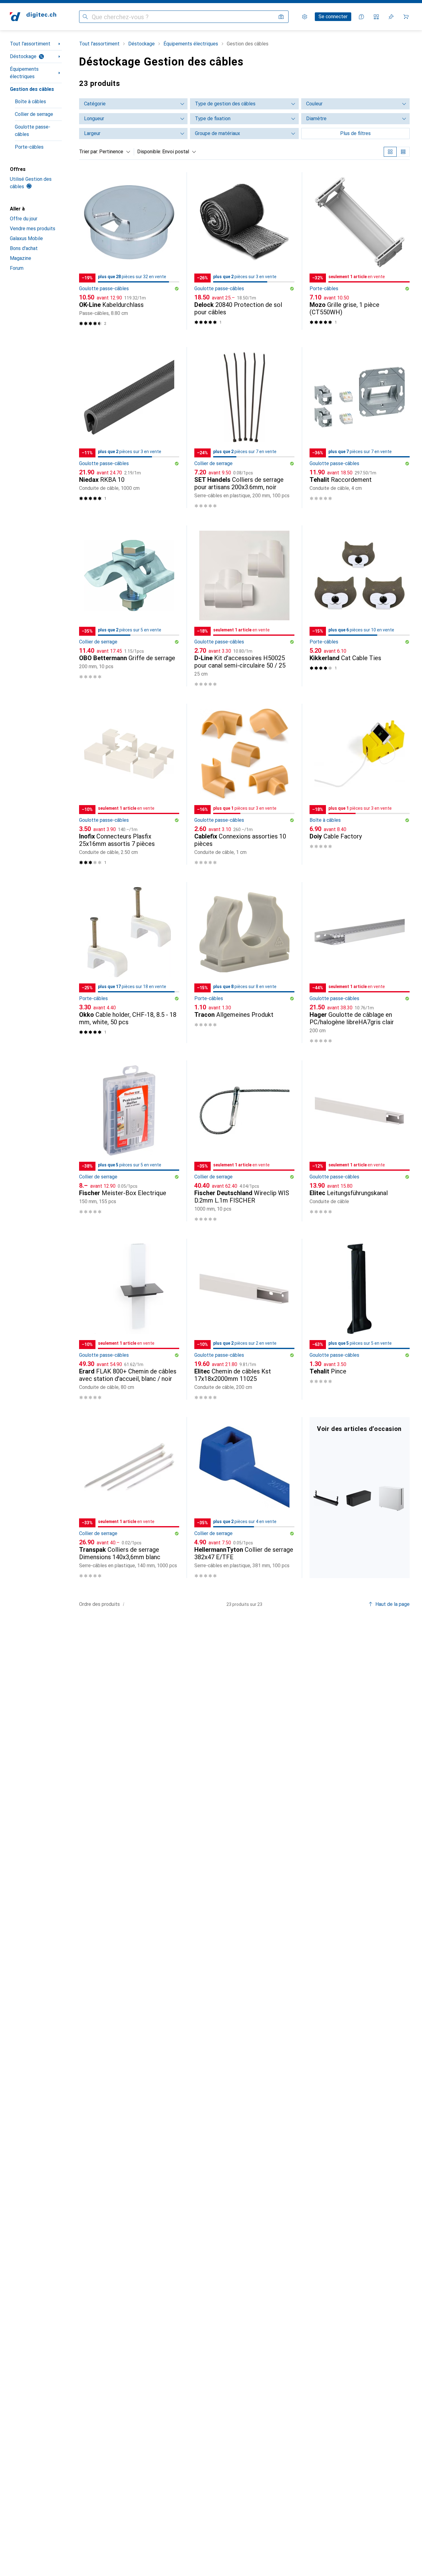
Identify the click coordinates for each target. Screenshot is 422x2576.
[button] (177, 289)
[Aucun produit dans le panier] (406, 17)
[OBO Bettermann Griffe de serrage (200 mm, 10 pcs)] (129, 606)
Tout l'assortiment (30, 44)
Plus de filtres (355, 133)
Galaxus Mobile (26, 238)
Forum (17, 268)
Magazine (21, 258)
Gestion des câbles (32, 89)
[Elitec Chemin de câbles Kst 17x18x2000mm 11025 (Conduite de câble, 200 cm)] (244, 1319)
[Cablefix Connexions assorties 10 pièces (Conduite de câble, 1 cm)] (244, 784)
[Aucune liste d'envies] (391, 17)
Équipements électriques (24, 73)
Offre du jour (24, 219)
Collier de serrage (34, 114)
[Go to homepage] (33, 17)
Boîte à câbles (30, 102)
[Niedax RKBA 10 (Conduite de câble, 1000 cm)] (129, 428)
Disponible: (149, 152)
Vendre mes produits (33, 229)
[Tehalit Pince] (360, 1319)
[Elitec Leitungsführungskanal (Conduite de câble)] (360, 1141)
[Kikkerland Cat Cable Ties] (360, 606)
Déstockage (23, 56)
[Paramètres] (305, 17)
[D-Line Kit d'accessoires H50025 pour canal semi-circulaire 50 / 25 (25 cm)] (244, 606)
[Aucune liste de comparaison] (376, 17)
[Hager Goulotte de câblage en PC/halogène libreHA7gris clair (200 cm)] (360, 963)
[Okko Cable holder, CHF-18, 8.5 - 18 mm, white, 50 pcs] (129, 963)
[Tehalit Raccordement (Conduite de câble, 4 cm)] (360, 428)
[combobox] (113, 152)
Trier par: (89, 152)
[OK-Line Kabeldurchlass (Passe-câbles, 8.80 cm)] (129, 251)
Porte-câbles (29, 147)
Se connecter (333, 17)
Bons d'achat (24, 248)
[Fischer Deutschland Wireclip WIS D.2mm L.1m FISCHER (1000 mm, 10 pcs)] (244, 1141)
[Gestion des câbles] (360, 1498)
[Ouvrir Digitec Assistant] (361, 17)
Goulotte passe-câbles (33, 131)
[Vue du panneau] (390, 152)
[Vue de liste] (403, 152)
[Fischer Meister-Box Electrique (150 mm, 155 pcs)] (129, 1141)
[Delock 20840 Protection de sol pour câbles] (244, 251)
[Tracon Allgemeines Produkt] (244, 963)
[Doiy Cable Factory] (360, 784)
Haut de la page (392, 1604)
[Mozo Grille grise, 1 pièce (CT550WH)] (360, 251)
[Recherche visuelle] (281, 17)
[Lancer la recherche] (85, 17)
